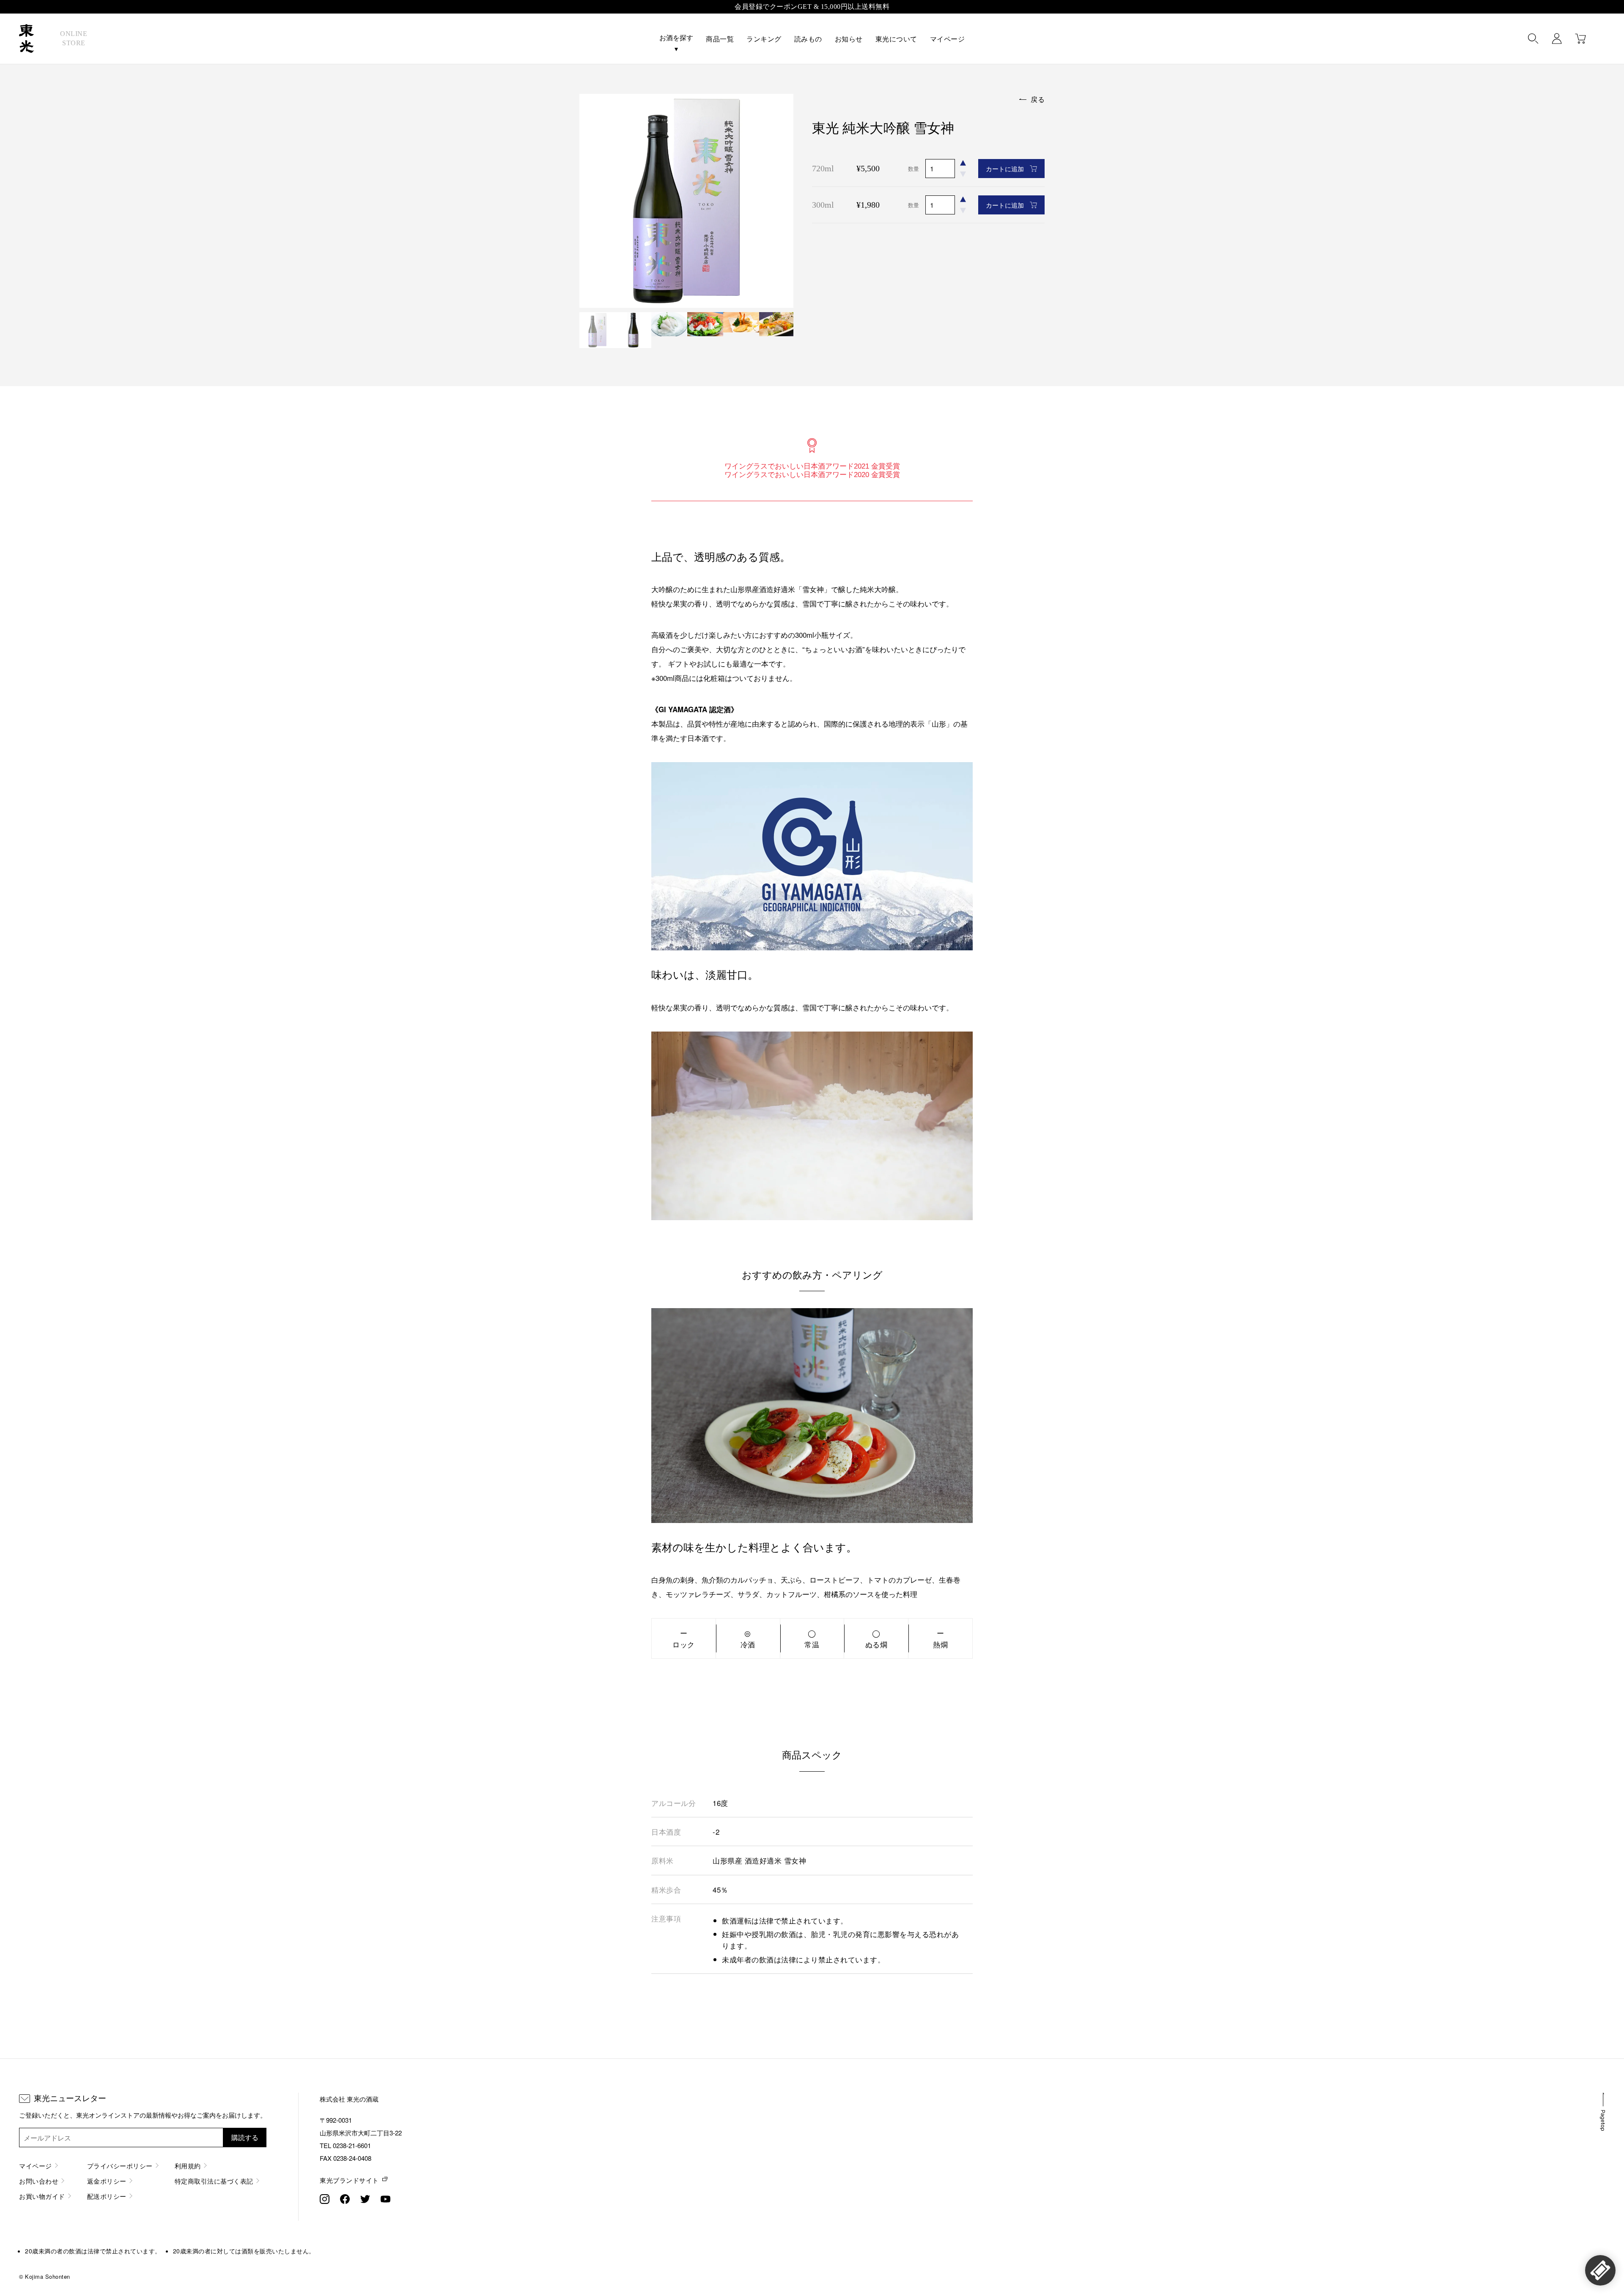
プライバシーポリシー (120, 2166)
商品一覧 (720, 39)
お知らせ (849, 39)
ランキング (764, 39)
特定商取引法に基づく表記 (214, 2181)
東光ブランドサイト (349, 2180)
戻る (1038, 99)
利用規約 (188, 2166)
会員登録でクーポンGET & (812, 7)
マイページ (948, 39)
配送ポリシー (107, 2196)
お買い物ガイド (42, 2196)
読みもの (808, 39)
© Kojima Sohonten (45, 2276)
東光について (896, 39)
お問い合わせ (39, 2181)
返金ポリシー (107, 2181)
